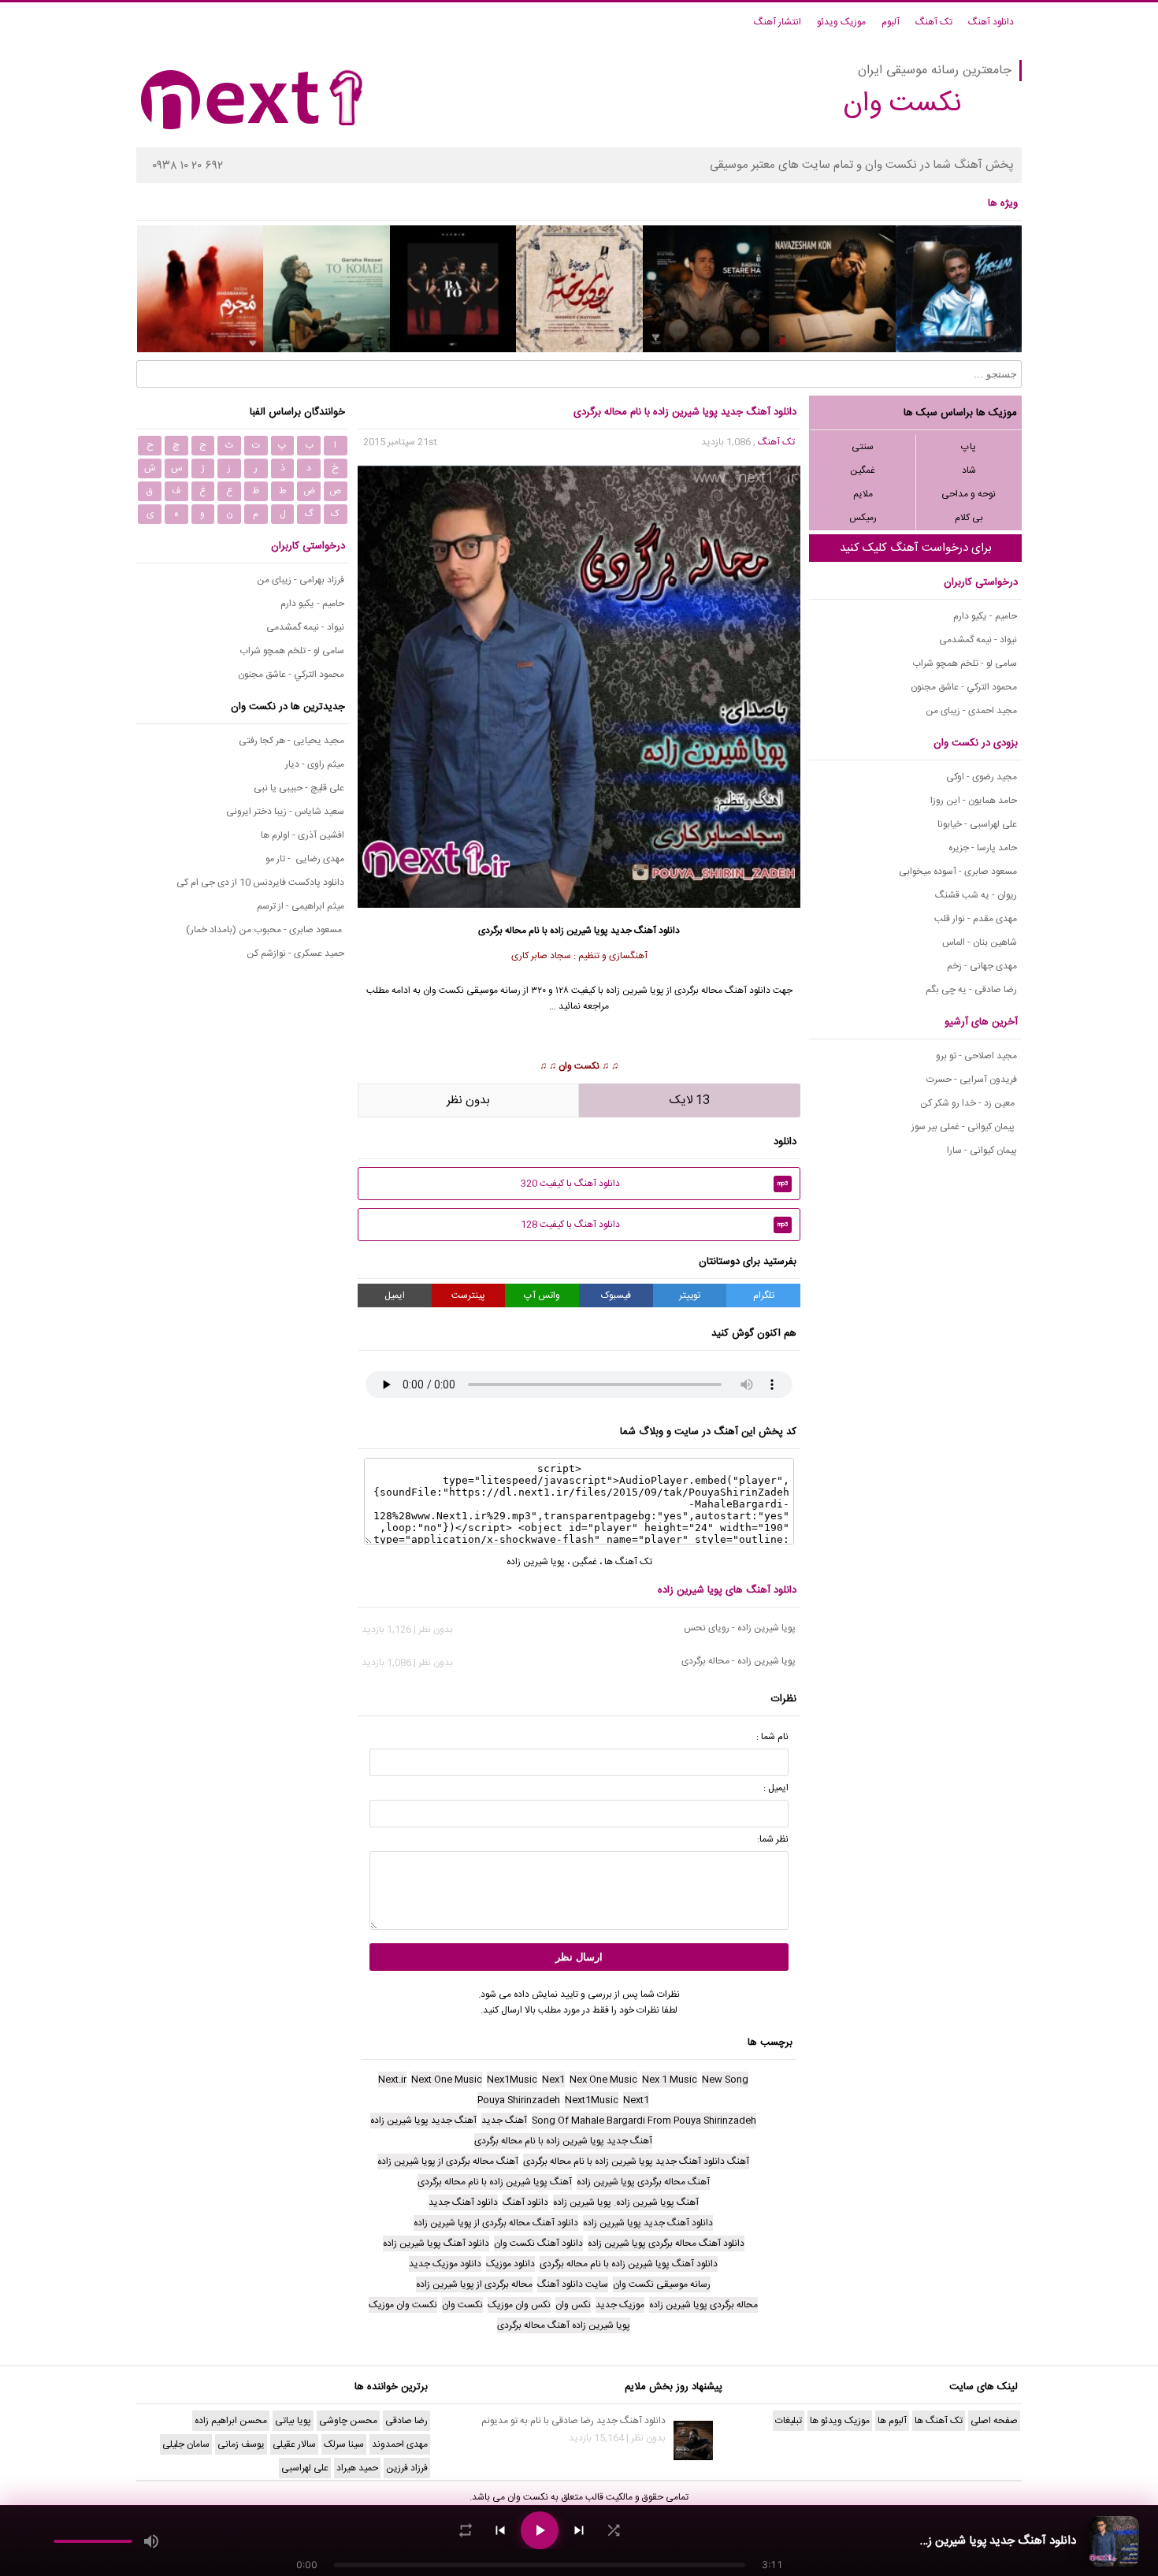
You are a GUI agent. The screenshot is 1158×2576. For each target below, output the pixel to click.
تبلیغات (789, 2421)
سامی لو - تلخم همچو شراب (965, 664)
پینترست (468, 1295)
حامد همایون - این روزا (974, 801)
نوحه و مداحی (969, 494)
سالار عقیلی (294, 2444)
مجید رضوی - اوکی (982, 777)
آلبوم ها (892, 2421)
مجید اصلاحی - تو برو (976, 1056)
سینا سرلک (344, 2444)
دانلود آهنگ (991, 22)
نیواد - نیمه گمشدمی (978, 640)
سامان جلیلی (186, 2444)
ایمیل (395, 1295)
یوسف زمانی (241, 2444)
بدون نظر (468, 1100)
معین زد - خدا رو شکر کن (969, 1103)
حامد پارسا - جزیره (983, 848)
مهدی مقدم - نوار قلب (976, 919)
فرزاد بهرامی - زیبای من (301, 580)
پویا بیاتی (293, 2421)
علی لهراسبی (305, 2468)
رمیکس (863, 518)
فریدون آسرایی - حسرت (972, 1080)
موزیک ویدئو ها (840, 2421)
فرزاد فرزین (407, 2468)
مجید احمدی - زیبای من (971, 711)
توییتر (690, 1295)
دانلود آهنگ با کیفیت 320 (655, 1184)
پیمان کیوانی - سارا (982, 1150)
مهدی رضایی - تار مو (305, 859)
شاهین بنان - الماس (980, 942)
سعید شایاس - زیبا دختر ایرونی (285, 812)
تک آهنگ (934, 22)
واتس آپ (542, 1295)
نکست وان (579, 1066)
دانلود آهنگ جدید (645, 931)
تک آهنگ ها (628, 1562)
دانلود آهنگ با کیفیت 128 (655, 1225)
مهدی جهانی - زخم (982, 966)
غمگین (863, 470)
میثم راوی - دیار (315, 764)
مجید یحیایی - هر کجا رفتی (291, 741)
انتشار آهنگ (778, 22)
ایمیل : (776, 1788)
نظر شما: (773, 1839)
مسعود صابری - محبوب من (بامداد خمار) (265, 930)
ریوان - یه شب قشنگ (976, 895)
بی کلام (969, 518)
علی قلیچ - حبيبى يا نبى (299, 788)
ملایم (863, 494)
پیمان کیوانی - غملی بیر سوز (964, 1127)
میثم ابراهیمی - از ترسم (301, 906)
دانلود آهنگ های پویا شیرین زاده (727, 1590)
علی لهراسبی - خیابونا (977, 824)
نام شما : (772, 1737)
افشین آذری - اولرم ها (302, 835)
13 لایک (690, 1100)
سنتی (863, 447)
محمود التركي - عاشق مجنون (964, 687)
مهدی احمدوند (400, 2444)
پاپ (969, 447)
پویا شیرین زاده (579, 931)
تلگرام (764, 1295)
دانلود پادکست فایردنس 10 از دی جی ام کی (260, 883)
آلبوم (891, 22)
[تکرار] (466, 2530)
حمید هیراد (357, 2468)
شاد (969, 470)
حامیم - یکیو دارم (985, 616)
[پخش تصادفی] (614, 2530)
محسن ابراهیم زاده (231, 2421)
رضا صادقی (406, 2421)
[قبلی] (500, 2530)
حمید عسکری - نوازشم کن (295, 953)
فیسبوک (616, 1295)
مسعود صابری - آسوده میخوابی (958, 872)
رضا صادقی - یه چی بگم (971, 990)
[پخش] (540, 2530)
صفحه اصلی (994, 2421)
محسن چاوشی (348, 2421)
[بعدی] (579, 2530)
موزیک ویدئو (841, 22)
